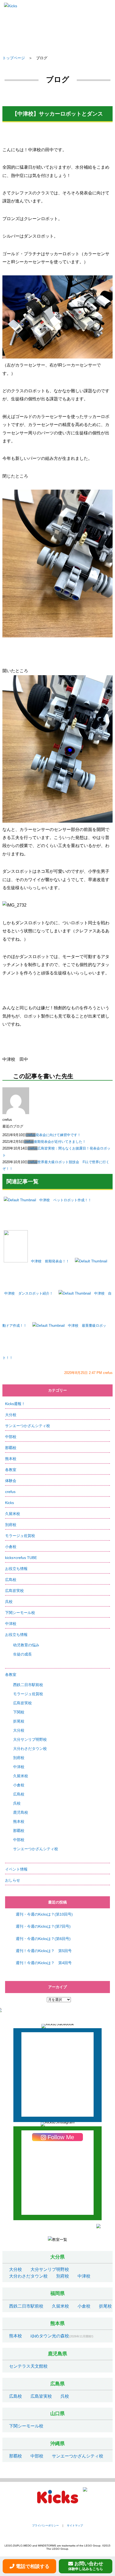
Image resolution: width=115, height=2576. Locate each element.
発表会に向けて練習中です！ (58, 1135)
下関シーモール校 (20, 1613)
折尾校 (19, 1721)
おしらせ (13, 1880)
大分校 (11, 1415)
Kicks (9, 1503)
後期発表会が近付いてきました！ (60, 1142)
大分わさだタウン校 (30, 1749)
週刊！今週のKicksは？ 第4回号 (44, 1963)
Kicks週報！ (15, 1404)
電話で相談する (33, 2566)
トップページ (14, 58)
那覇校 (11, 1448)
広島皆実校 (14, 1591)
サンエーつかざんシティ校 (28, 1426)
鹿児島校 (21, 1812)
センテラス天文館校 (28, 2366)
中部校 (11, 1437)
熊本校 (11, 1459)
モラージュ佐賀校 (20, 1536)
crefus (31, 1135)
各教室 (11, 1470)
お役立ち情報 (16, 1569)
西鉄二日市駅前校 (28, 1685)
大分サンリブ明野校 (30, 1739)
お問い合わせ (86, 2566)
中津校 (11, 1624)
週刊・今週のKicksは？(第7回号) (43, 1926)
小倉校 (11, 1547)
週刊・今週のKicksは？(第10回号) (44, 1914)
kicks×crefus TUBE (21, 1558)
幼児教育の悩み (26, 1645)
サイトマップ (75, 2525)
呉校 (9, 1602)
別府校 (11, 1525)
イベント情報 (16, 1869)
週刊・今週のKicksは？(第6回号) (43, 1939)
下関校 (19, 1712)
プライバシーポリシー (45, 2525)
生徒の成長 (22, 1654)
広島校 (11, 1580)
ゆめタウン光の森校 (50, 2336)
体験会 (11, 1481)
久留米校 (13, 1514)
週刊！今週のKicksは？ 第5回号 (44, 1951)
